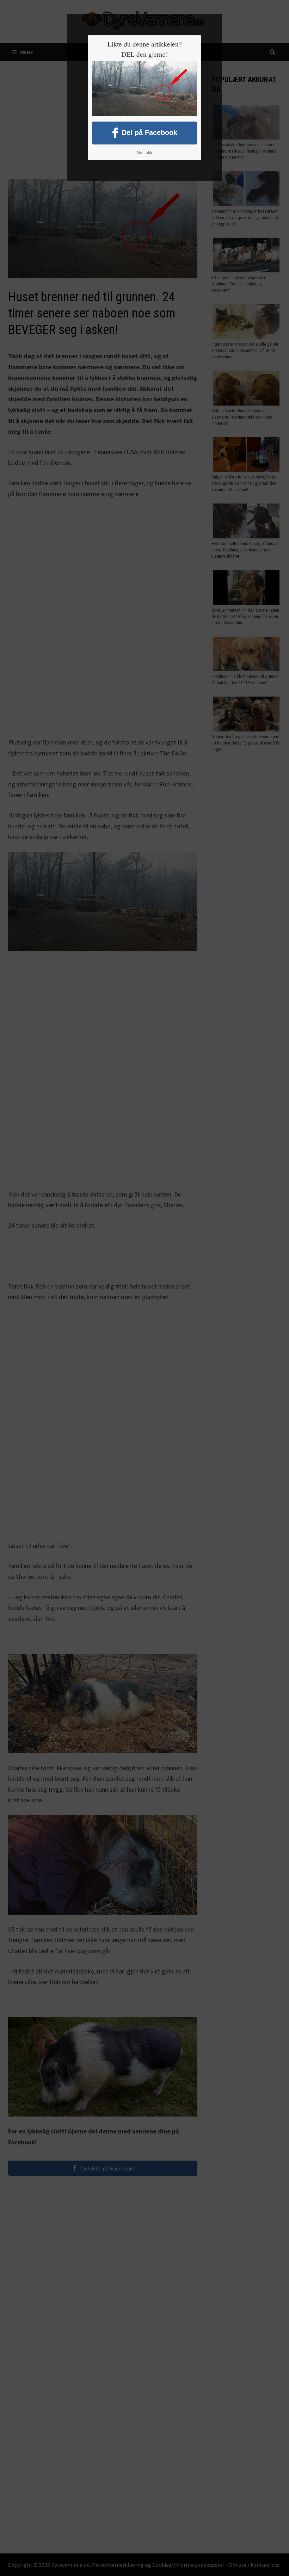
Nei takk (144, 153)
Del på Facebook (149, 132)
